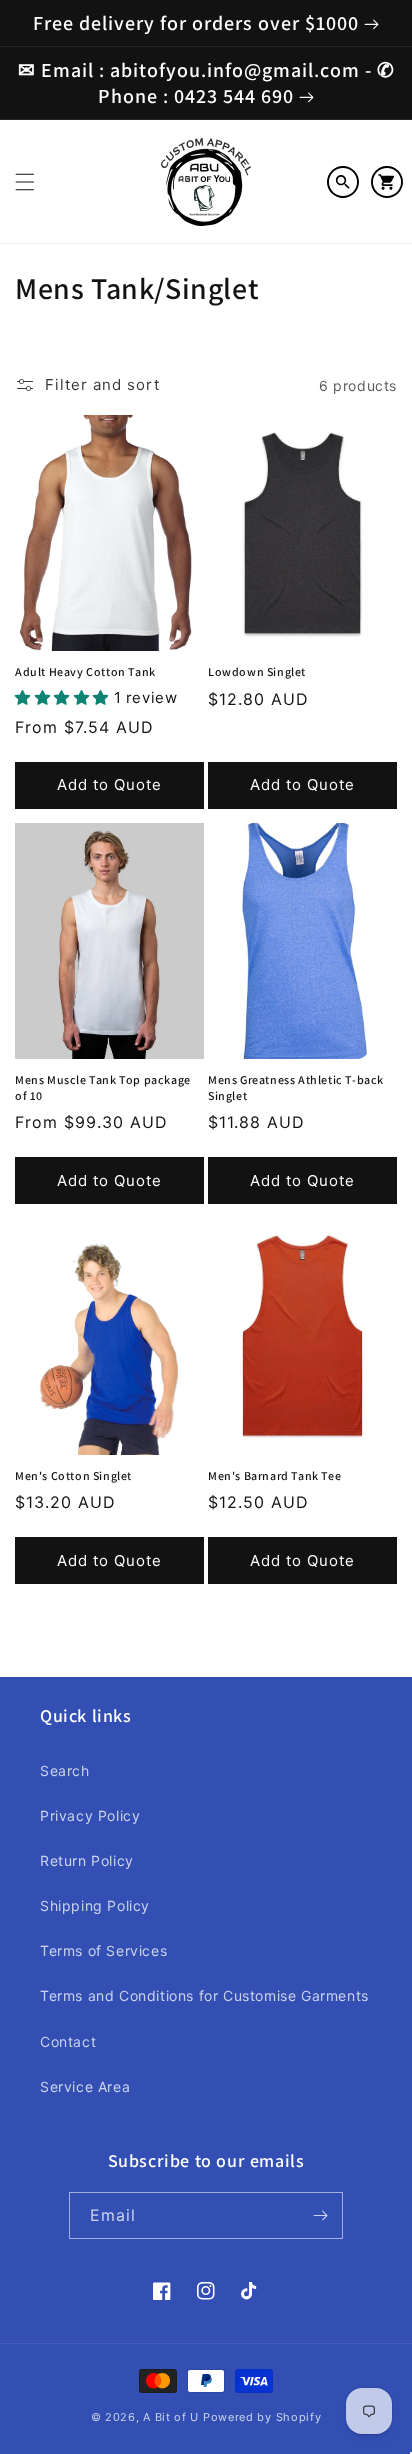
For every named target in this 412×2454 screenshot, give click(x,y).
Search (65, 1770)
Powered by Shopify (262, 2417)
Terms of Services (103, 1950)
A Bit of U (171, 2417)
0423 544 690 (234, 96)
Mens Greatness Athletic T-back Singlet (296, 1087)
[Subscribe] (320, 2215)
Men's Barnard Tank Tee (274, 1475)
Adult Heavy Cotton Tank (85, 671)
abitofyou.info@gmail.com (235, 70)
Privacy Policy (90, 1815)
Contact (68, 2041)
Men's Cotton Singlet (73, 1475)
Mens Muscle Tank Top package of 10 (103, 1087)
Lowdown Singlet (257, 671)
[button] (25, 182)
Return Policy (87, 1860)
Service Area (85, 2086)
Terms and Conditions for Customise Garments (204, 1995)
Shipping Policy (95, 1905)
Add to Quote (109, 784)
